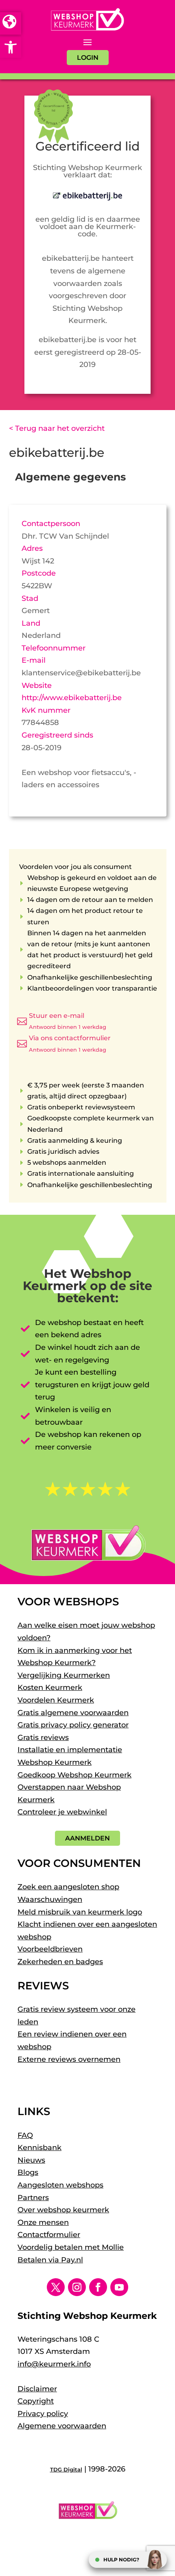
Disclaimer (37, 2389)
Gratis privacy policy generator (73, 1725)
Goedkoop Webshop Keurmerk (74, 1775)
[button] (11, 47)
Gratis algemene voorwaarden (73, 1713)
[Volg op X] (56, 2287)
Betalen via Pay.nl (50, 2260)
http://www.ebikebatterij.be (72, 698)
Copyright (36, 2401)
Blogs (28, 2172)
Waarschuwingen (50, 1899)
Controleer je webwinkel (62, 1812)
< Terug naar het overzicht (57, 428)
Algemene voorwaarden (62, 2426)
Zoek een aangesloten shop (68, 1887)
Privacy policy (43, 2414)
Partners (33, 2198)
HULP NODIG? (121, 2560)
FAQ (25, 2135)
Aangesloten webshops (60, 2185)
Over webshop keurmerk (63, 2210)
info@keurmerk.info (54, 2364)
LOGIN (88, 58)
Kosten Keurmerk (50, 1687)
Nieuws (31, 2160)
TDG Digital (66, 2469)
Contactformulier (49, 2235)
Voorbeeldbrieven (50, 1949)
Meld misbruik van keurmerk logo (80, 1912)
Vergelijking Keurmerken (64, 1675)
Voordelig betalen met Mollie (71, 2247)
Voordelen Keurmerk (56, 1700)
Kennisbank (39, 2148)
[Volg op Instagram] (77, 2287)
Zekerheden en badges (60, 1962)
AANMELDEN (87, 1838)
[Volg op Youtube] (119, 2287)
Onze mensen (43, 2222)
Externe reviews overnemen (69, 2059)
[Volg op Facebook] (98, 2287)
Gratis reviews (43, 1738)
